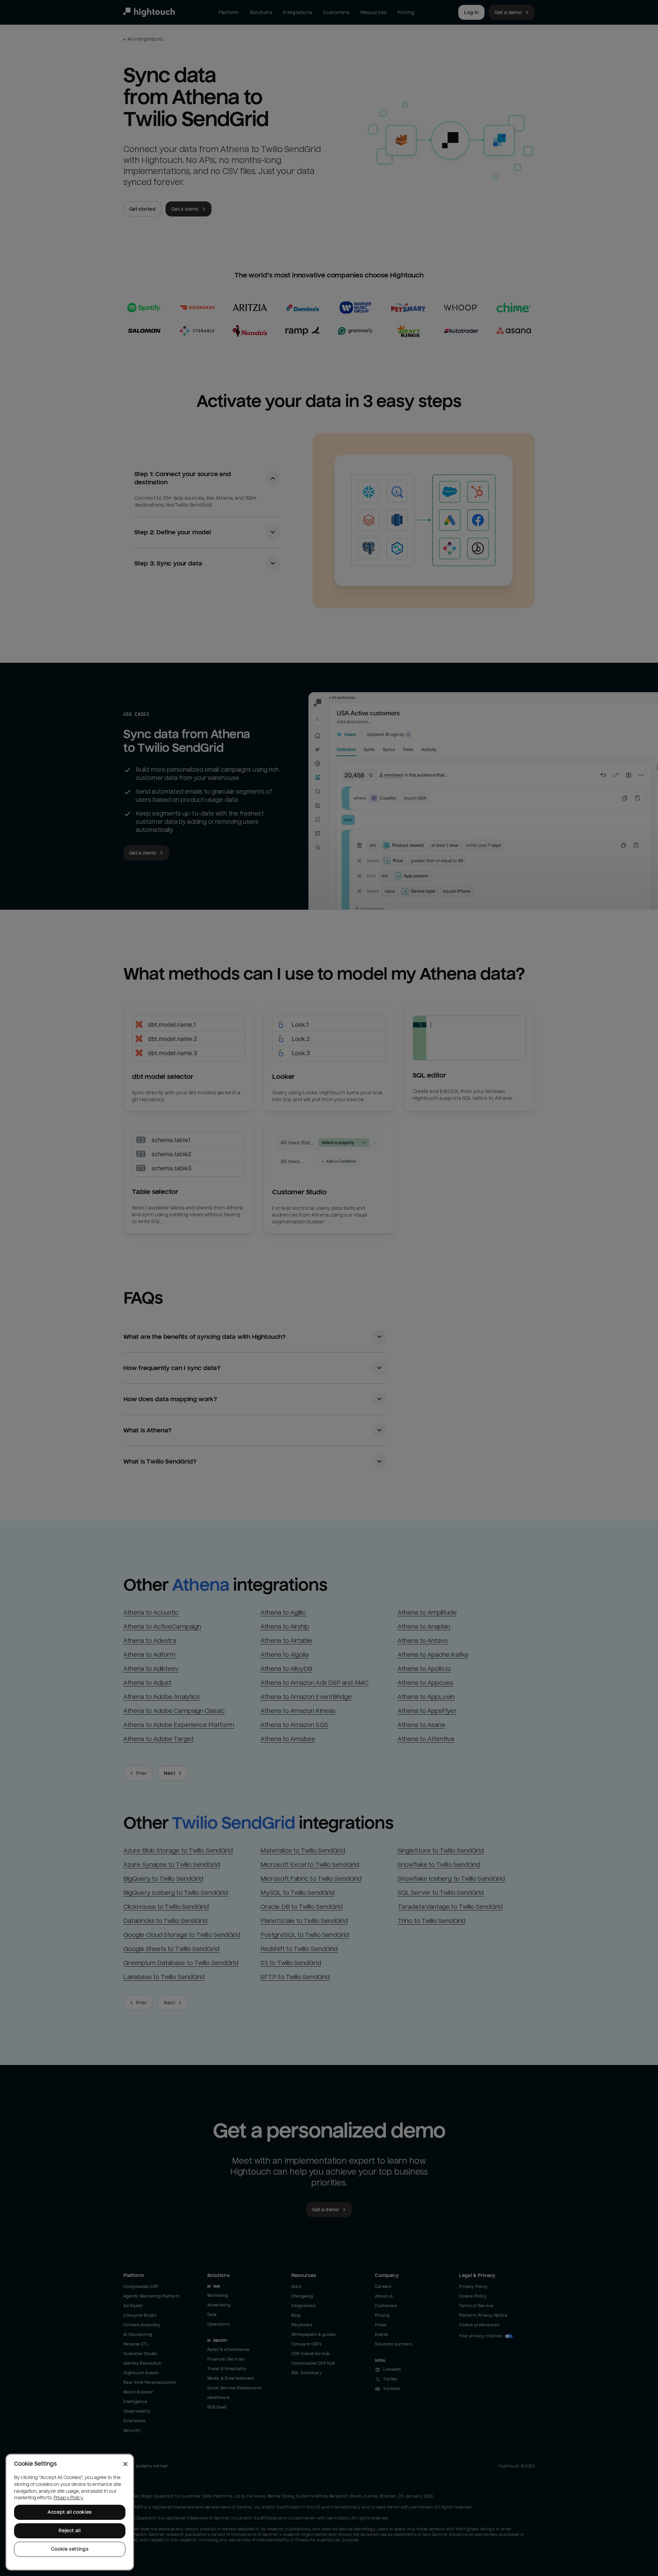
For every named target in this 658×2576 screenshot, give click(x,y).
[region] (70, 2512)
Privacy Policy (68, 2498)
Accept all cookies (70, 2512)
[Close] (125, 2464)
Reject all (70, 2531)
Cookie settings (70, 2549)
